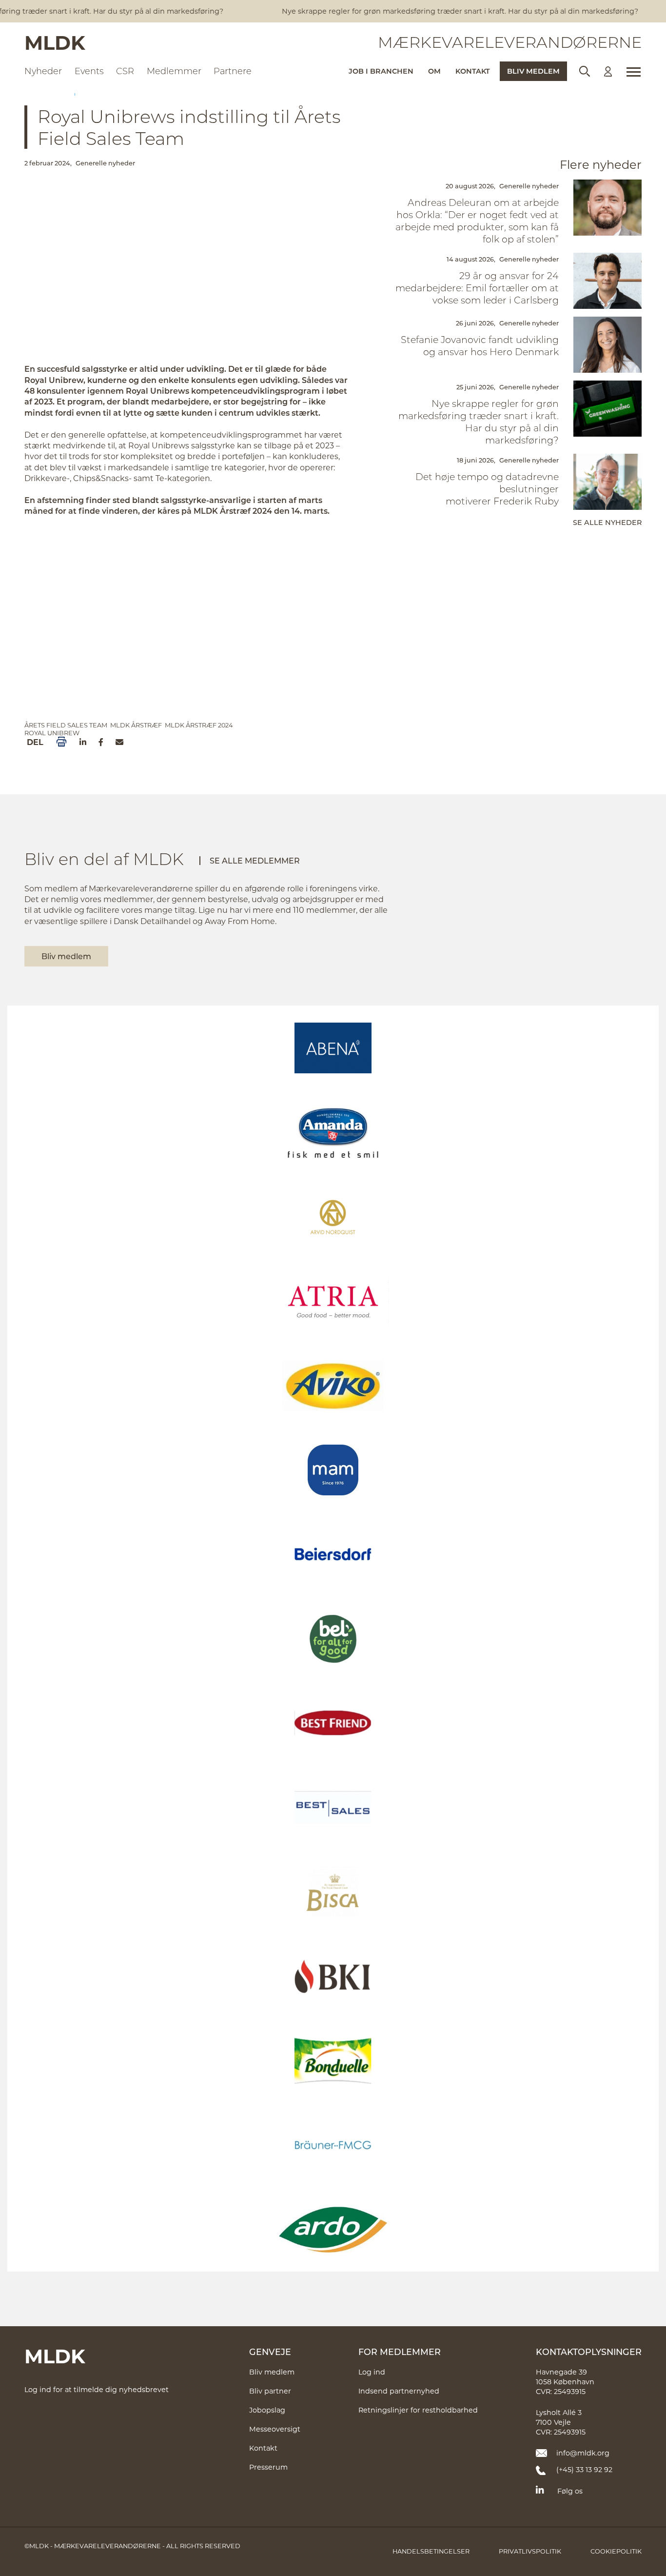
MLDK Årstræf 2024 (199, 725)
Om (434, 71)
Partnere (233, 71)
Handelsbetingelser (431, 2551)
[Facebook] (101, 742)
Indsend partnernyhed (399, 2391)
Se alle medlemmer (255, 860)
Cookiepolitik (616, 2551)
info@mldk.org (583, 2453)
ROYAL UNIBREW (52, 733)
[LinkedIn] (83, 742)
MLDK (55, 42)
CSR (125, 71)
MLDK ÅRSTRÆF (136, 725)
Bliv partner (270, 2391)
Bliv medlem (533, 71)
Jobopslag (267, 2410)
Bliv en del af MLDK (104, 859)
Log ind (372, 2372)
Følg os (570, 2491)
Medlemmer (174, 71)
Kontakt (473, 71)
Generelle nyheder (105, 163)
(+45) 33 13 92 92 (584, 2469)
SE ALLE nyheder (607, 522)
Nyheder (43, 71)
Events (89, 71)
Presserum (268, 2467)
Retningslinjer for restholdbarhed (418, 2410)
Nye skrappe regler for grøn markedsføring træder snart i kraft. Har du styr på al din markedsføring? (442, 11)
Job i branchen (381, 71)
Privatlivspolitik (530, 2551)
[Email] (119, 742)
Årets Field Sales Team (66, 725)
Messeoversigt (275, 2429)
